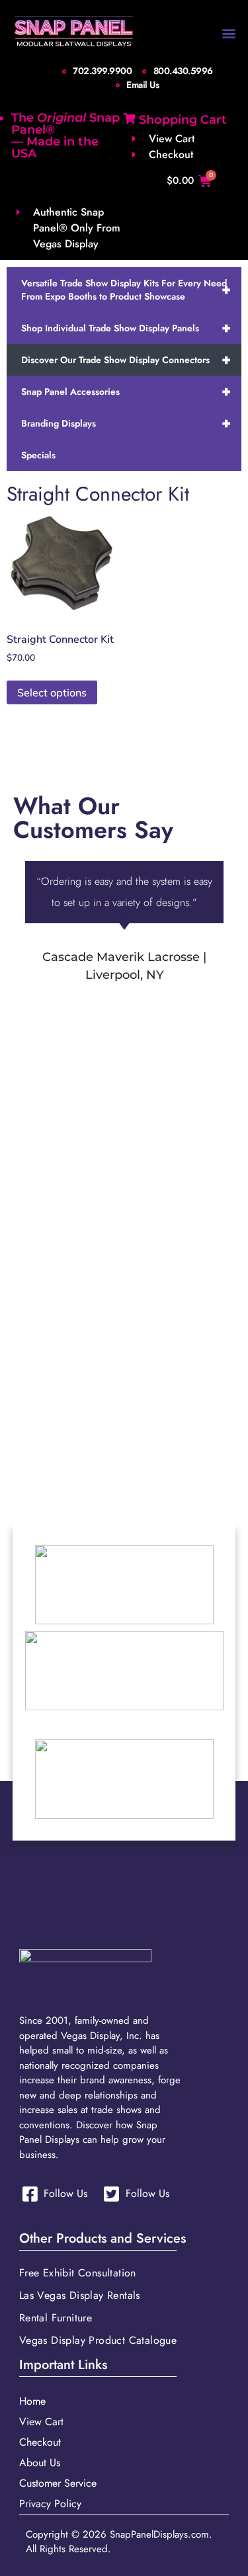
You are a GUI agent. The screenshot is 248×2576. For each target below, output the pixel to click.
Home (32, 2401)
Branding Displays (126, 423)
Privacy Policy (50, 2504)
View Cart (41, 2422)
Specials (38, 455)
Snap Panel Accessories (126, 391)
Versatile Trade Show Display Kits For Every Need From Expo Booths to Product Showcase (126, 290)
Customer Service (58, 2483)
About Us (40, 2463)
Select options (52, 692)
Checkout (40, 2442)
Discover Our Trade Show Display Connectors (126, 359)
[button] (229, 33)
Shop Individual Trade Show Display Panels (126, 328)
